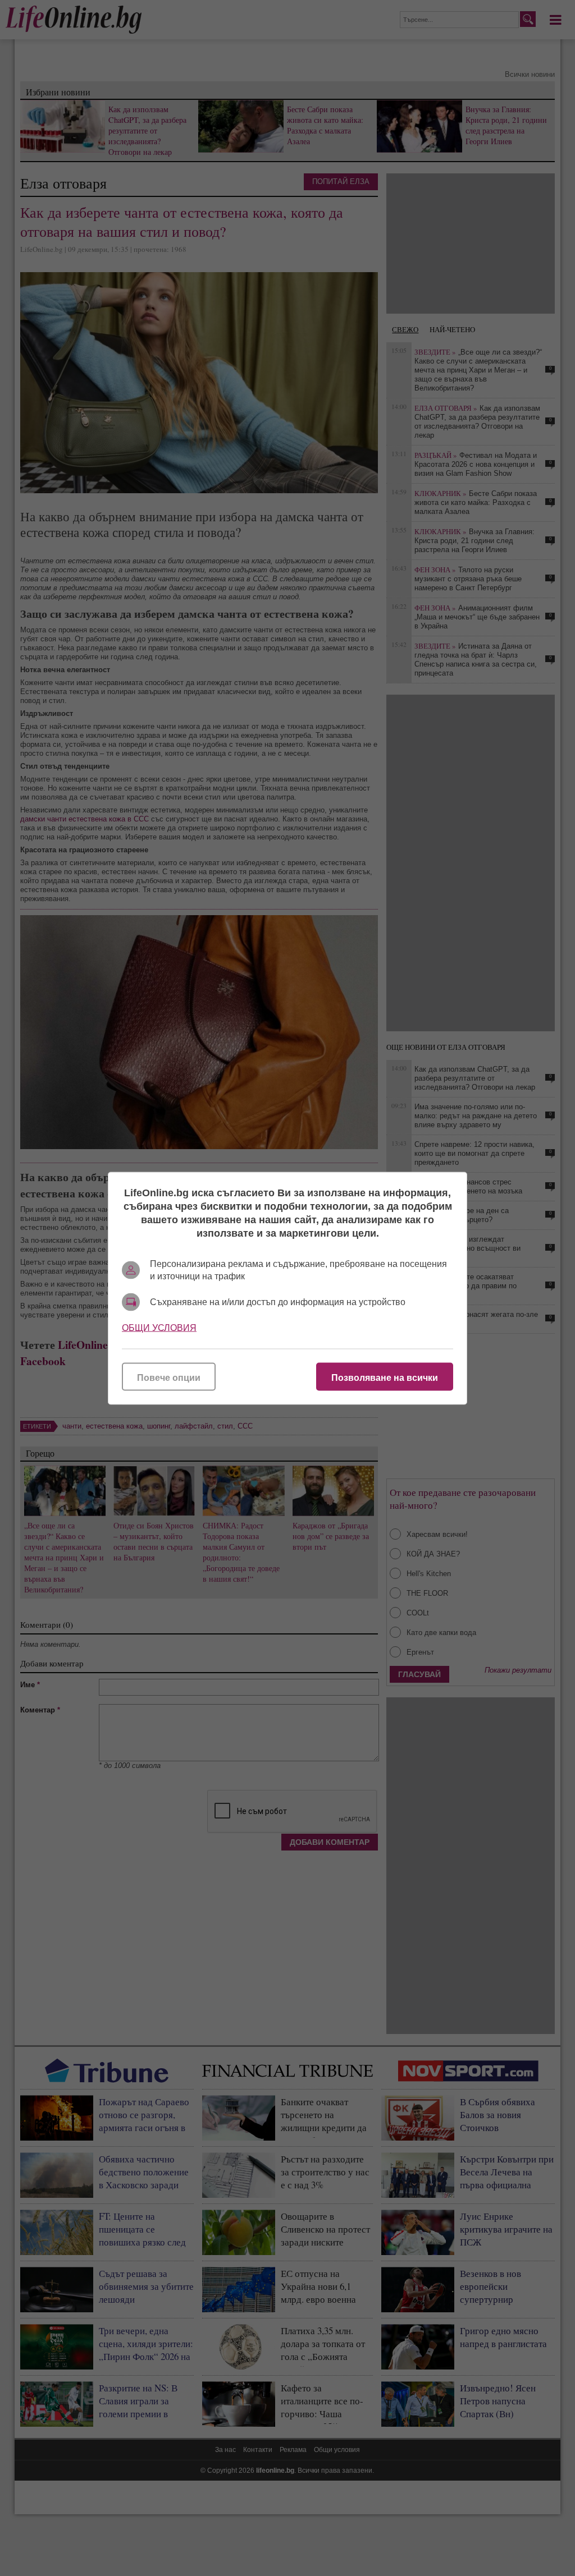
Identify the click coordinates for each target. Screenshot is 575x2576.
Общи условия (159, 1327)
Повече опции (169, 1377)
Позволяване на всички (385, 1377)
